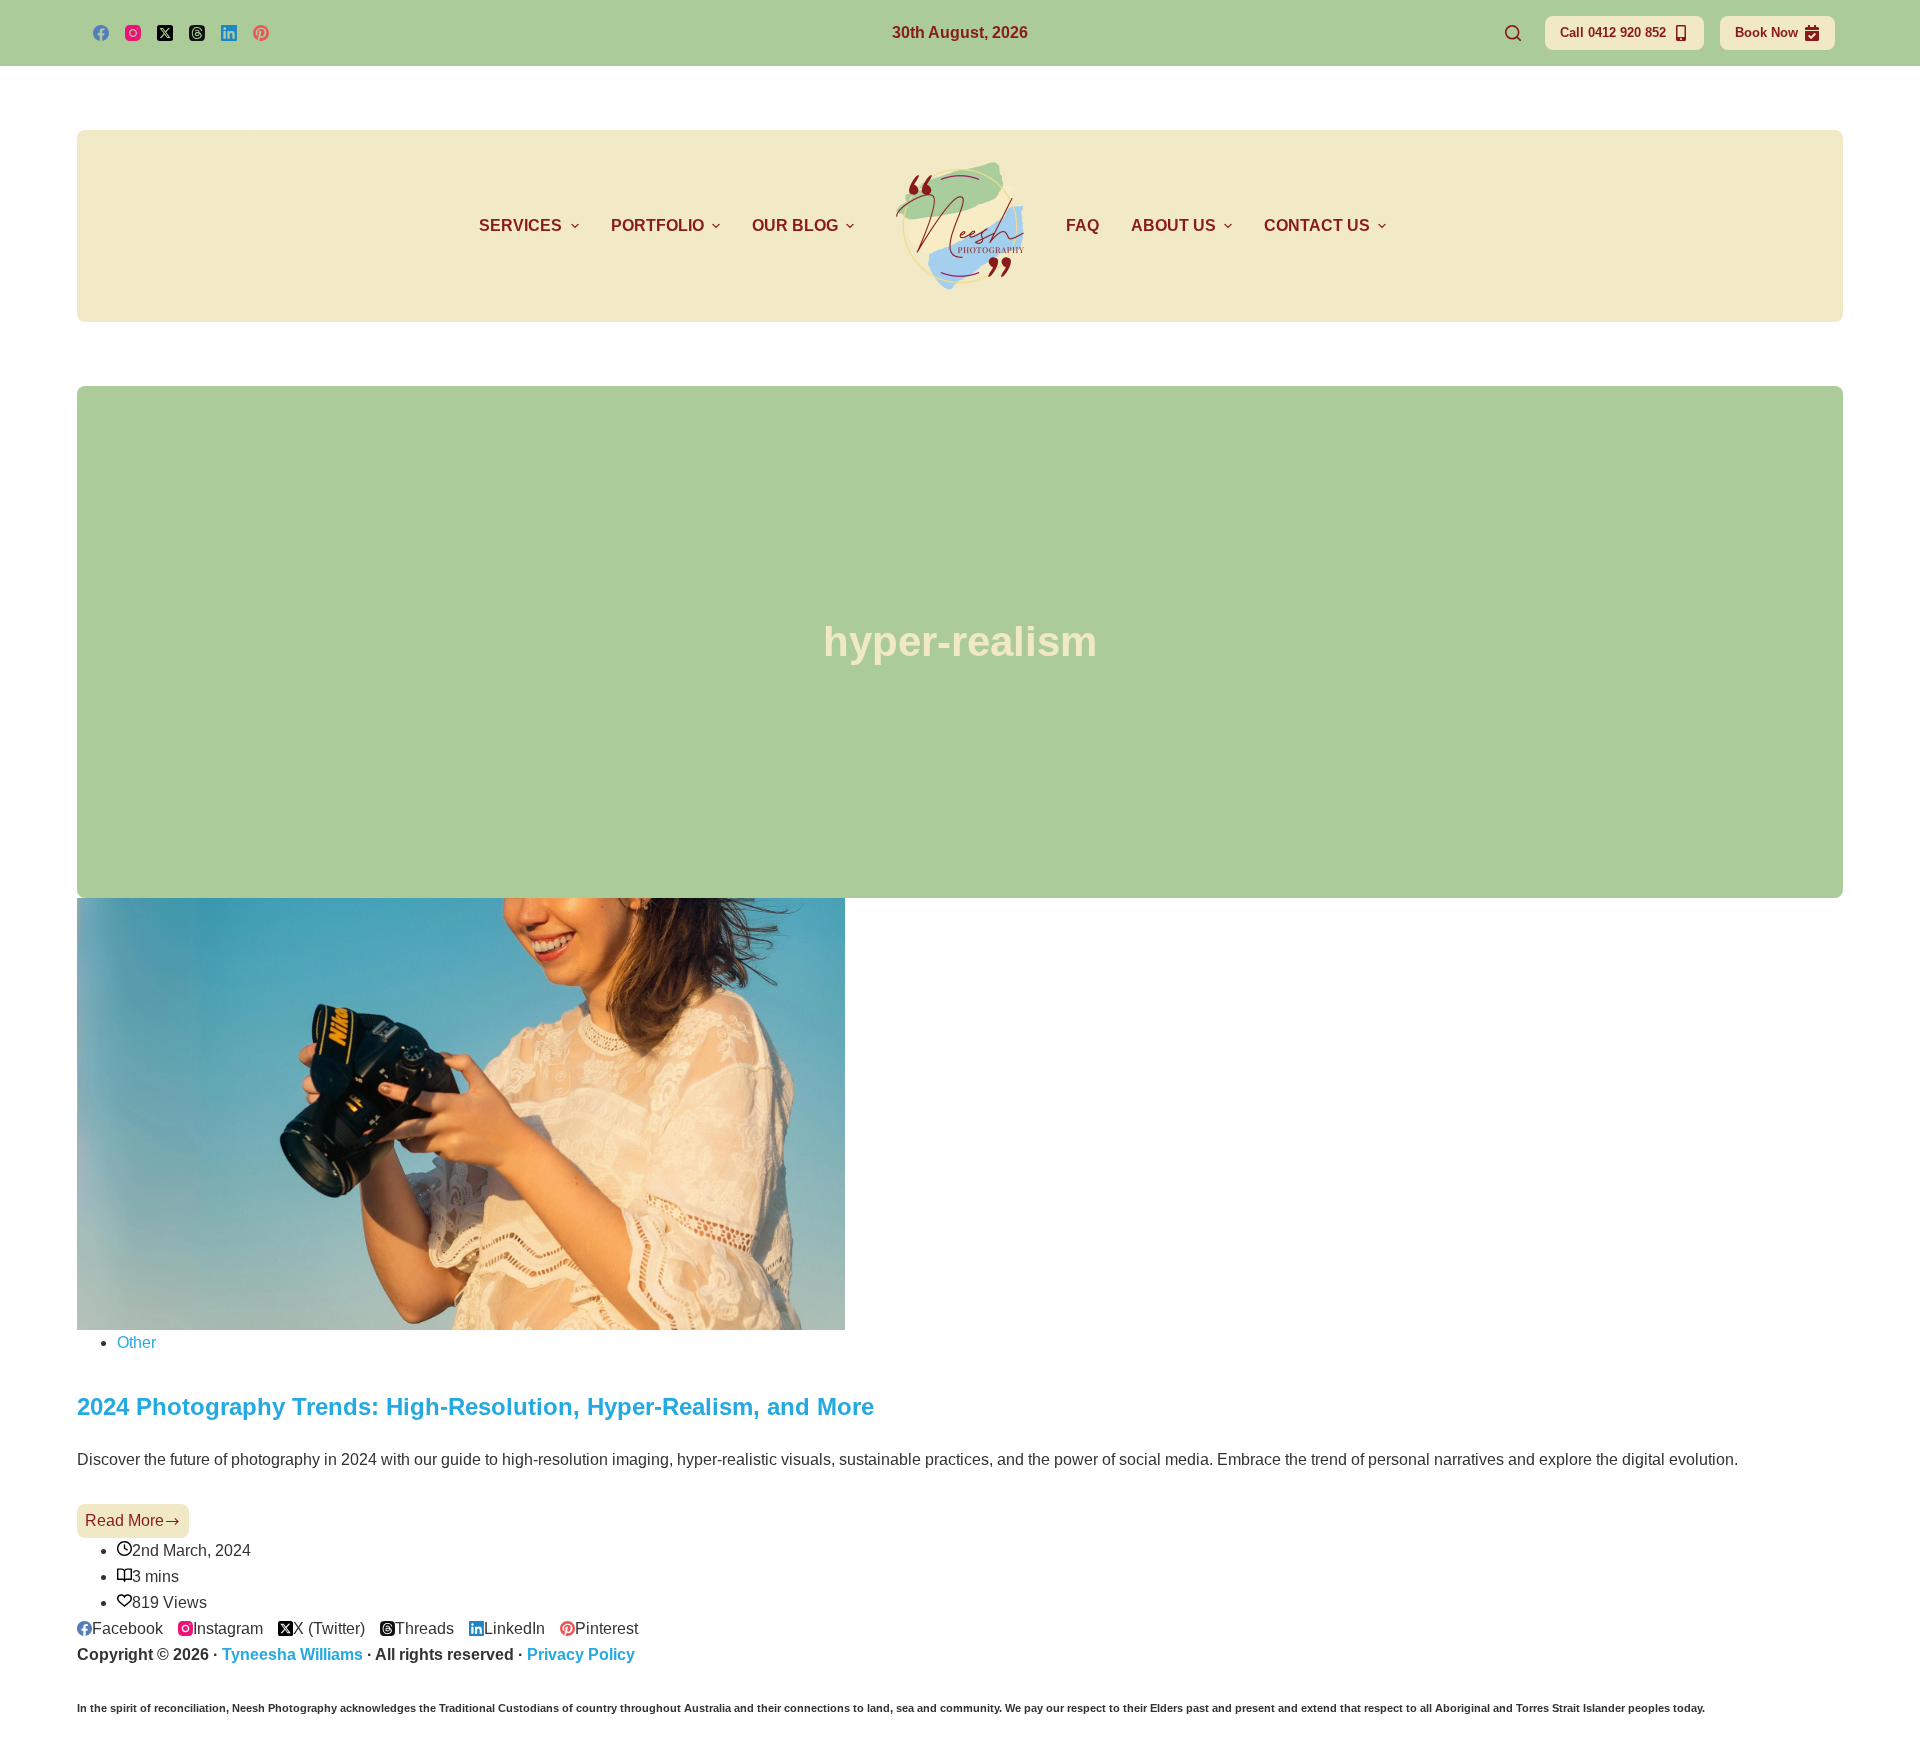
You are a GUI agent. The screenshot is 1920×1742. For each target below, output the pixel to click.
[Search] (1513, 33)
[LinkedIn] (229, 33)
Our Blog (795, 225)
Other (136, 1342)
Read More (137, 1525)
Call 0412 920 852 (1613, 32)
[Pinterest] (261, 33)
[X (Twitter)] (165, 33)
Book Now (1766, 32)
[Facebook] (101, 33)
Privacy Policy (581, 1654)
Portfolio (657, 225)
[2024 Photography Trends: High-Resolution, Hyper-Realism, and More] (461, 1112)
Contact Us (1317, 225)
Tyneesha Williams (292, 1654)
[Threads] (197, 33)
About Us (1173, 225)
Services (520, 225)
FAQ (1082, 225)
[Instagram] (133, 33)
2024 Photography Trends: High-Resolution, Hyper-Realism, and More (475, 1406)
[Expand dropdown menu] (575, 226)
